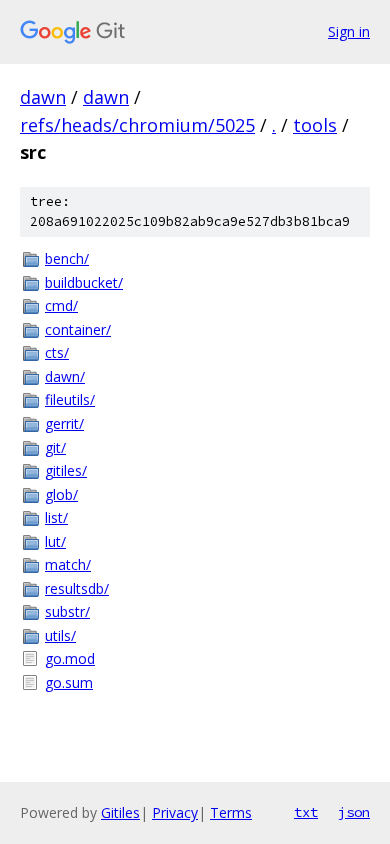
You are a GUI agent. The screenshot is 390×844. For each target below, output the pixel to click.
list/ (56, 517)
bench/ (67, 258)
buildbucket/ (84, 282)
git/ (55, 447)
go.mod (70, 658)
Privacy (175, 812)
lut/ (55, 541)
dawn (43, 97)
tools (315, 125)
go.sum (69, 682)
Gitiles (120, 812)
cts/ (57, 352)
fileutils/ (70, 399)
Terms (231, 812)
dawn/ (65, 376)
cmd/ (61, 305)
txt (306, 812)
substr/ (67, 611)
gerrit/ (64, 423)
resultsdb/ (77, 588)
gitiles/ (66, 470)
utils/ (60, 635)
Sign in (349, 31)
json (354, 812)
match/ (68, 564)
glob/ (61, 494)
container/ (78, 329)
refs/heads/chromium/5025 (137, 125)
